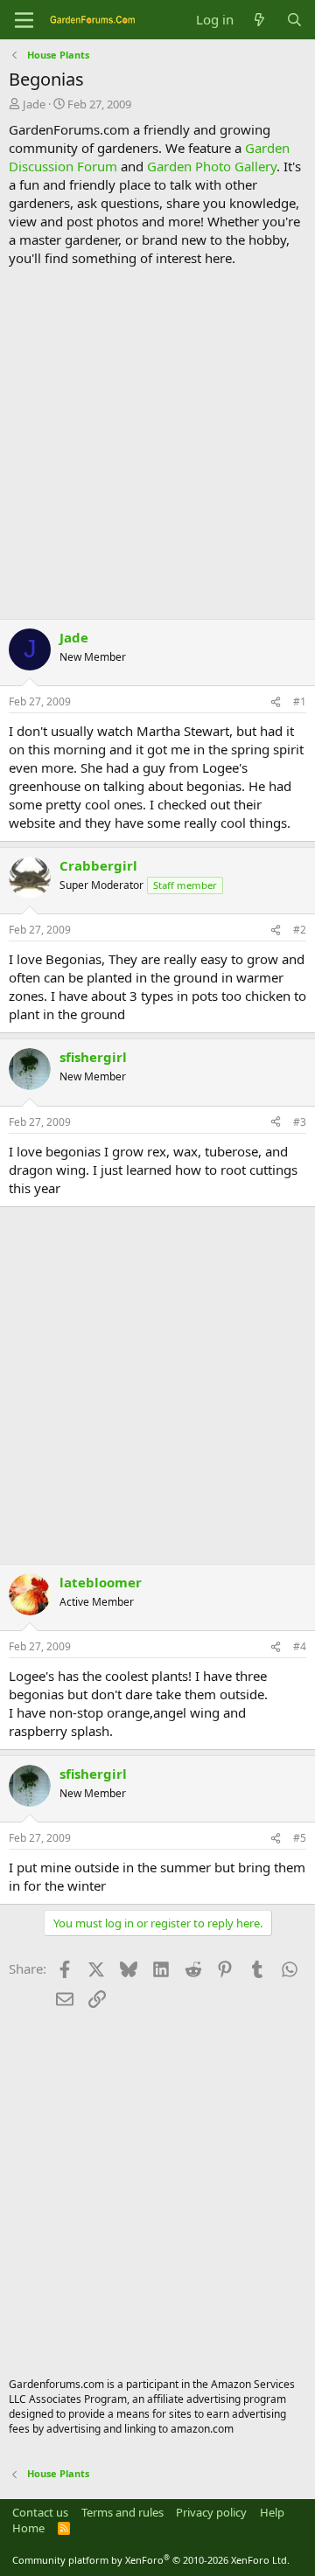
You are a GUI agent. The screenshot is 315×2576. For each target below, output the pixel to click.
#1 (300, 701)
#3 (300, 1122)
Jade (34, 104)
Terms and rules (122, 2512)
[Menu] (24, 20)
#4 (300, 1646)
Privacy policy (211, 2512)
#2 (300, 930)
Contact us (40, 2512)
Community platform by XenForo (151, 2560)
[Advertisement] (157, 443)
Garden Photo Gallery (212, 166)
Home (28, 2528)
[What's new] (259, 20)
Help (272, 2512)
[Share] (276, 702)
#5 (300, 1838)
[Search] (294, 20)
